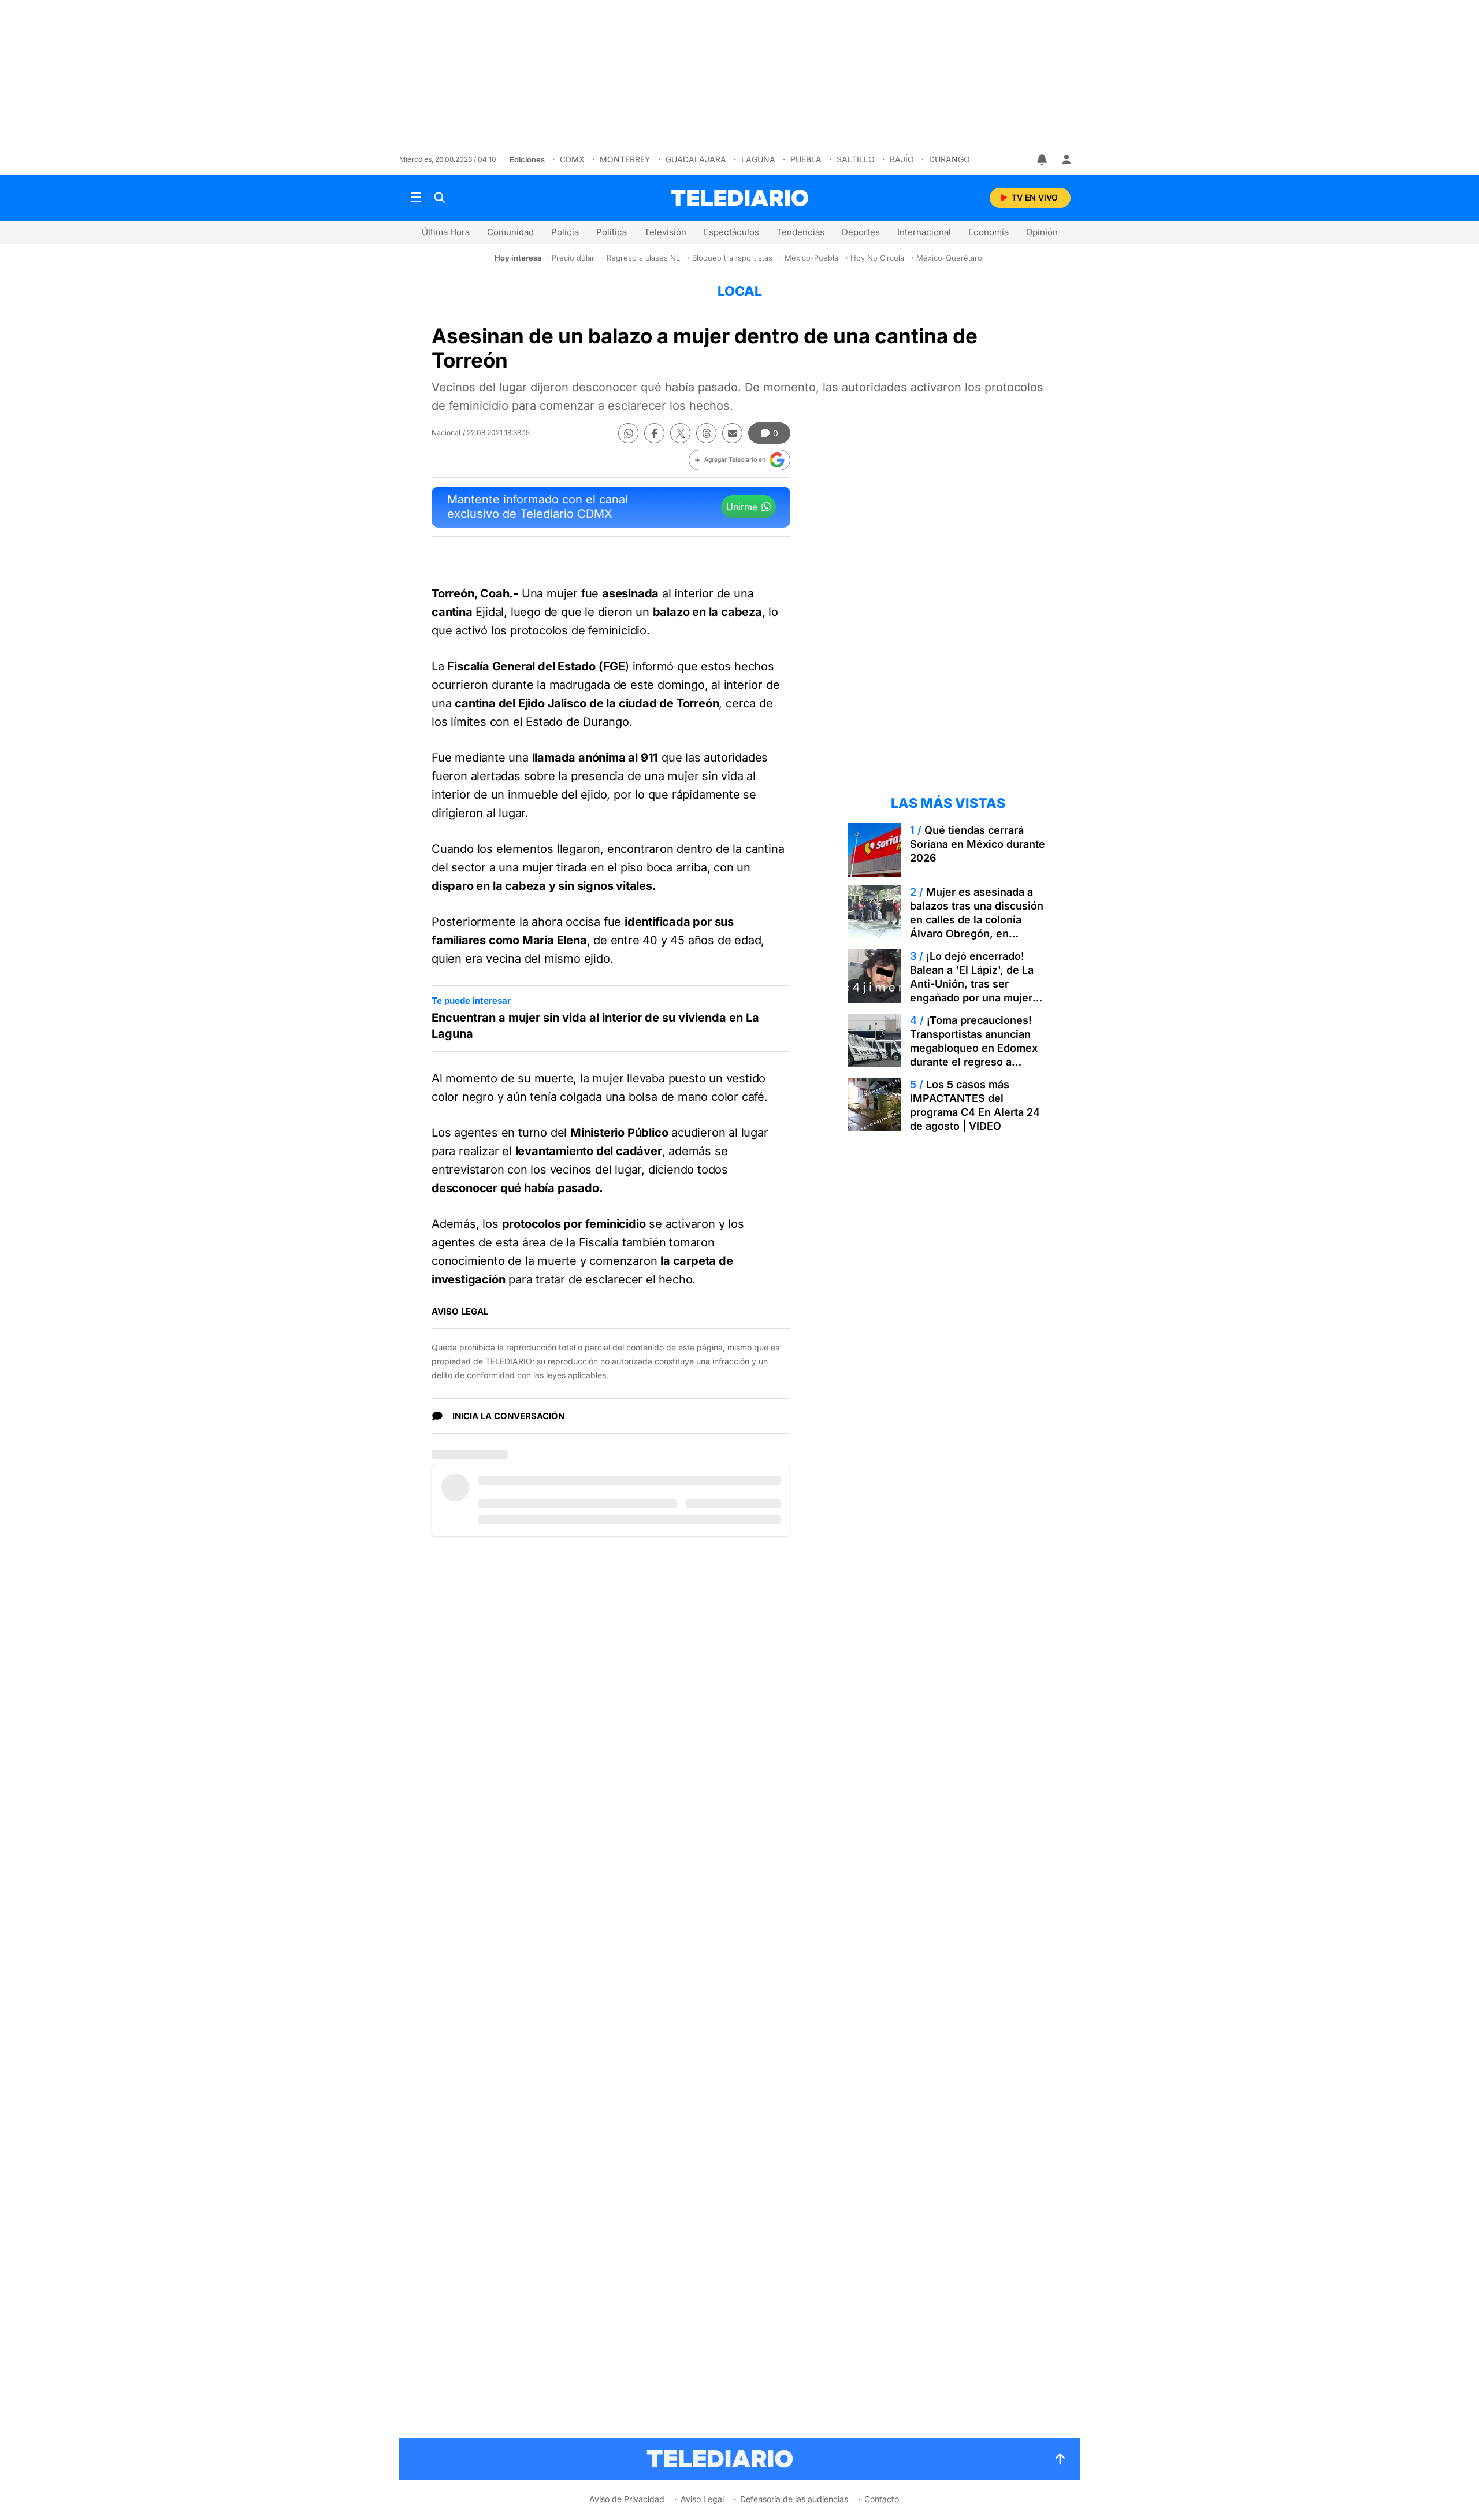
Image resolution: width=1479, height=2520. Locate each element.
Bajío (902, 159)
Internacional (924, 232)
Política (612, 232)
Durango (950, 159)
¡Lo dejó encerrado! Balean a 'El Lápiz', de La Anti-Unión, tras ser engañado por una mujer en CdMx (972, 984)
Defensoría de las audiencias (794, 2499)
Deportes (861, 232)
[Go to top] (1060, 2459)
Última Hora (446, 232)
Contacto (882, 2499)
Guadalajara (696, 159)
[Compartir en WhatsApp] (628, 433)
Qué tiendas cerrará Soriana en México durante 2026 (978, 844)
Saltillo (856, 159)
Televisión (665, 232)
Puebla (806, 159)
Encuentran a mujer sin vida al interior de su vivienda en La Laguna (595, 1026)
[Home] (739, 198)
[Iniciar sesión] (1066, 159)
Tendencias (800, 232)
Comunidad (510, 232)
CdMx (572, 159)
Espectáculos (731, 232)
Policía (565, 232)
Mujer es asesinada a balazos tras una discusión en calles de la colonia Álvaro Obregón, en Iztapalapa (977, 920)
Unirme (742, 507)
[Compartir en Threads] (706, 433)
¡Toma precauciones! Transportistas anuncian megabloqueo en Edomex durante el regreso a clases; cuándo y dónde (974, 1048)
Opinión (1042, 232)
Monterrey (625, 159)
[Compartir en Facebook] (654, 433)
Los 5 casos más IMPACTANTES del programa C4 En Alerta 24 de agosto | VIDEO (975, 1105)
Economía (989, 232)
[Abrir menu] (416, 198)
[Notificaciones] (1043, 159)
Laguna (758, 159)
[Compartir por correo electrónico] (732, 433)
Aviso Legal (702, 2499)
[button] (739, 460)
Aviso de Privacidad (627, 2499)
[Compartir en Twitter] (680, 433)
